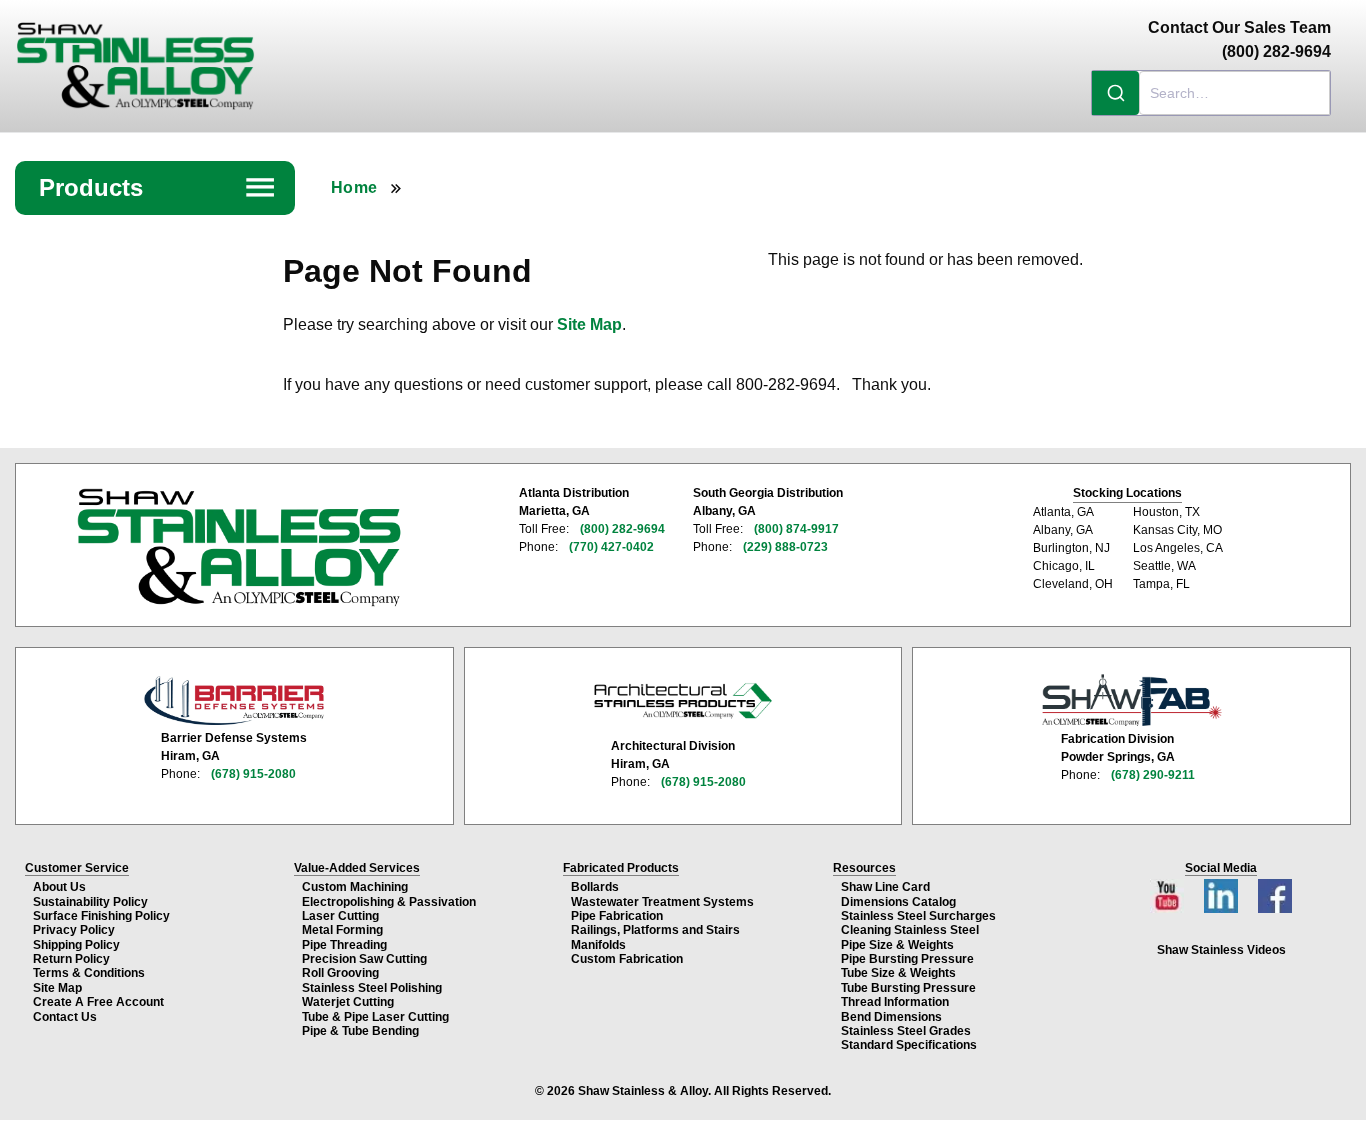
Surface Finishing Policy (101, 916)
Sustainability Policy (90, 902)
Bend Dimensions (891, 1017)
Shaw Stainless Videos (1221, 950)
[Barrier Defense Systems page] (234, 700)
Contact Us (65, 1017)
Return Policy (71, 959)
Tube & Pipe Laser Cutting (375, 1017)
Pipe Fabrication (617, 916)
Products (158, 187)
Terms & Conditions (89, 973)
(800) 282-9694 (622, 529)
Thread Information (895, 1002)
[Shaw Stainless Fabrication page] (1132, 700)
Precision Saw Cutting (364, 959)
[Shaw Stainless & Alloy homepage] (238, 548)
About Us (59, 887)
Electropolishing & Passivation (389, 902)
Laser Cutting (340, 916)
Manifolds (598, 945)
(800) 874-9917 (796, 529)
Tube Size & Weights (898, 973)
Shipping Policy (76, 945)
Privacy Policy (74, 930)
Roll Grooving (340, 973)
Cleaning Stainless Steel (910, 930)
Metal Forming (342, 930)
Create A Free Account (98, 1002)
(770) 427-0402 (611, 547)
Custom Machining (355, 887)
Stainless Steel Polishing (372, 988)
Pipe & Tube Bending (360, 1031)
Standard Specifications (909, 1045)
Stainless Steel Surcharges (918, 916)
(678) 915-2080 (253, 774)
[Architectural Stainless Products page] (683, 700)
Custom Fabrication (627, 959)
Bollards (595, 887)
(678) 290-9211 (1153, 775)
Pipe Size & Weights (897, 945)
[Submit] (1115, 93)
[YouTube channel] (1169, 890)
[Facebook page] (1275, 890)
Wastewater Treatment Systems (662, 902)
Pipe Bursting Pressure (907, 959)
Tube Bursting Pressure (908, 988)
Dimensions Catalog (898, 902)
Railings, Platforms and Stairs (655, 930)
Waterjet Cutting (348, 1002)
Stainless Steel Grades (906, 1031)
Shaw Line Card (885, 887)
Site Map (589, 324)
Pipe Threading (344, 945)
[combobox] (1211, 93)
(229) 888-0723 (785, 547)
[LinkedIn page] (1223, 890)
